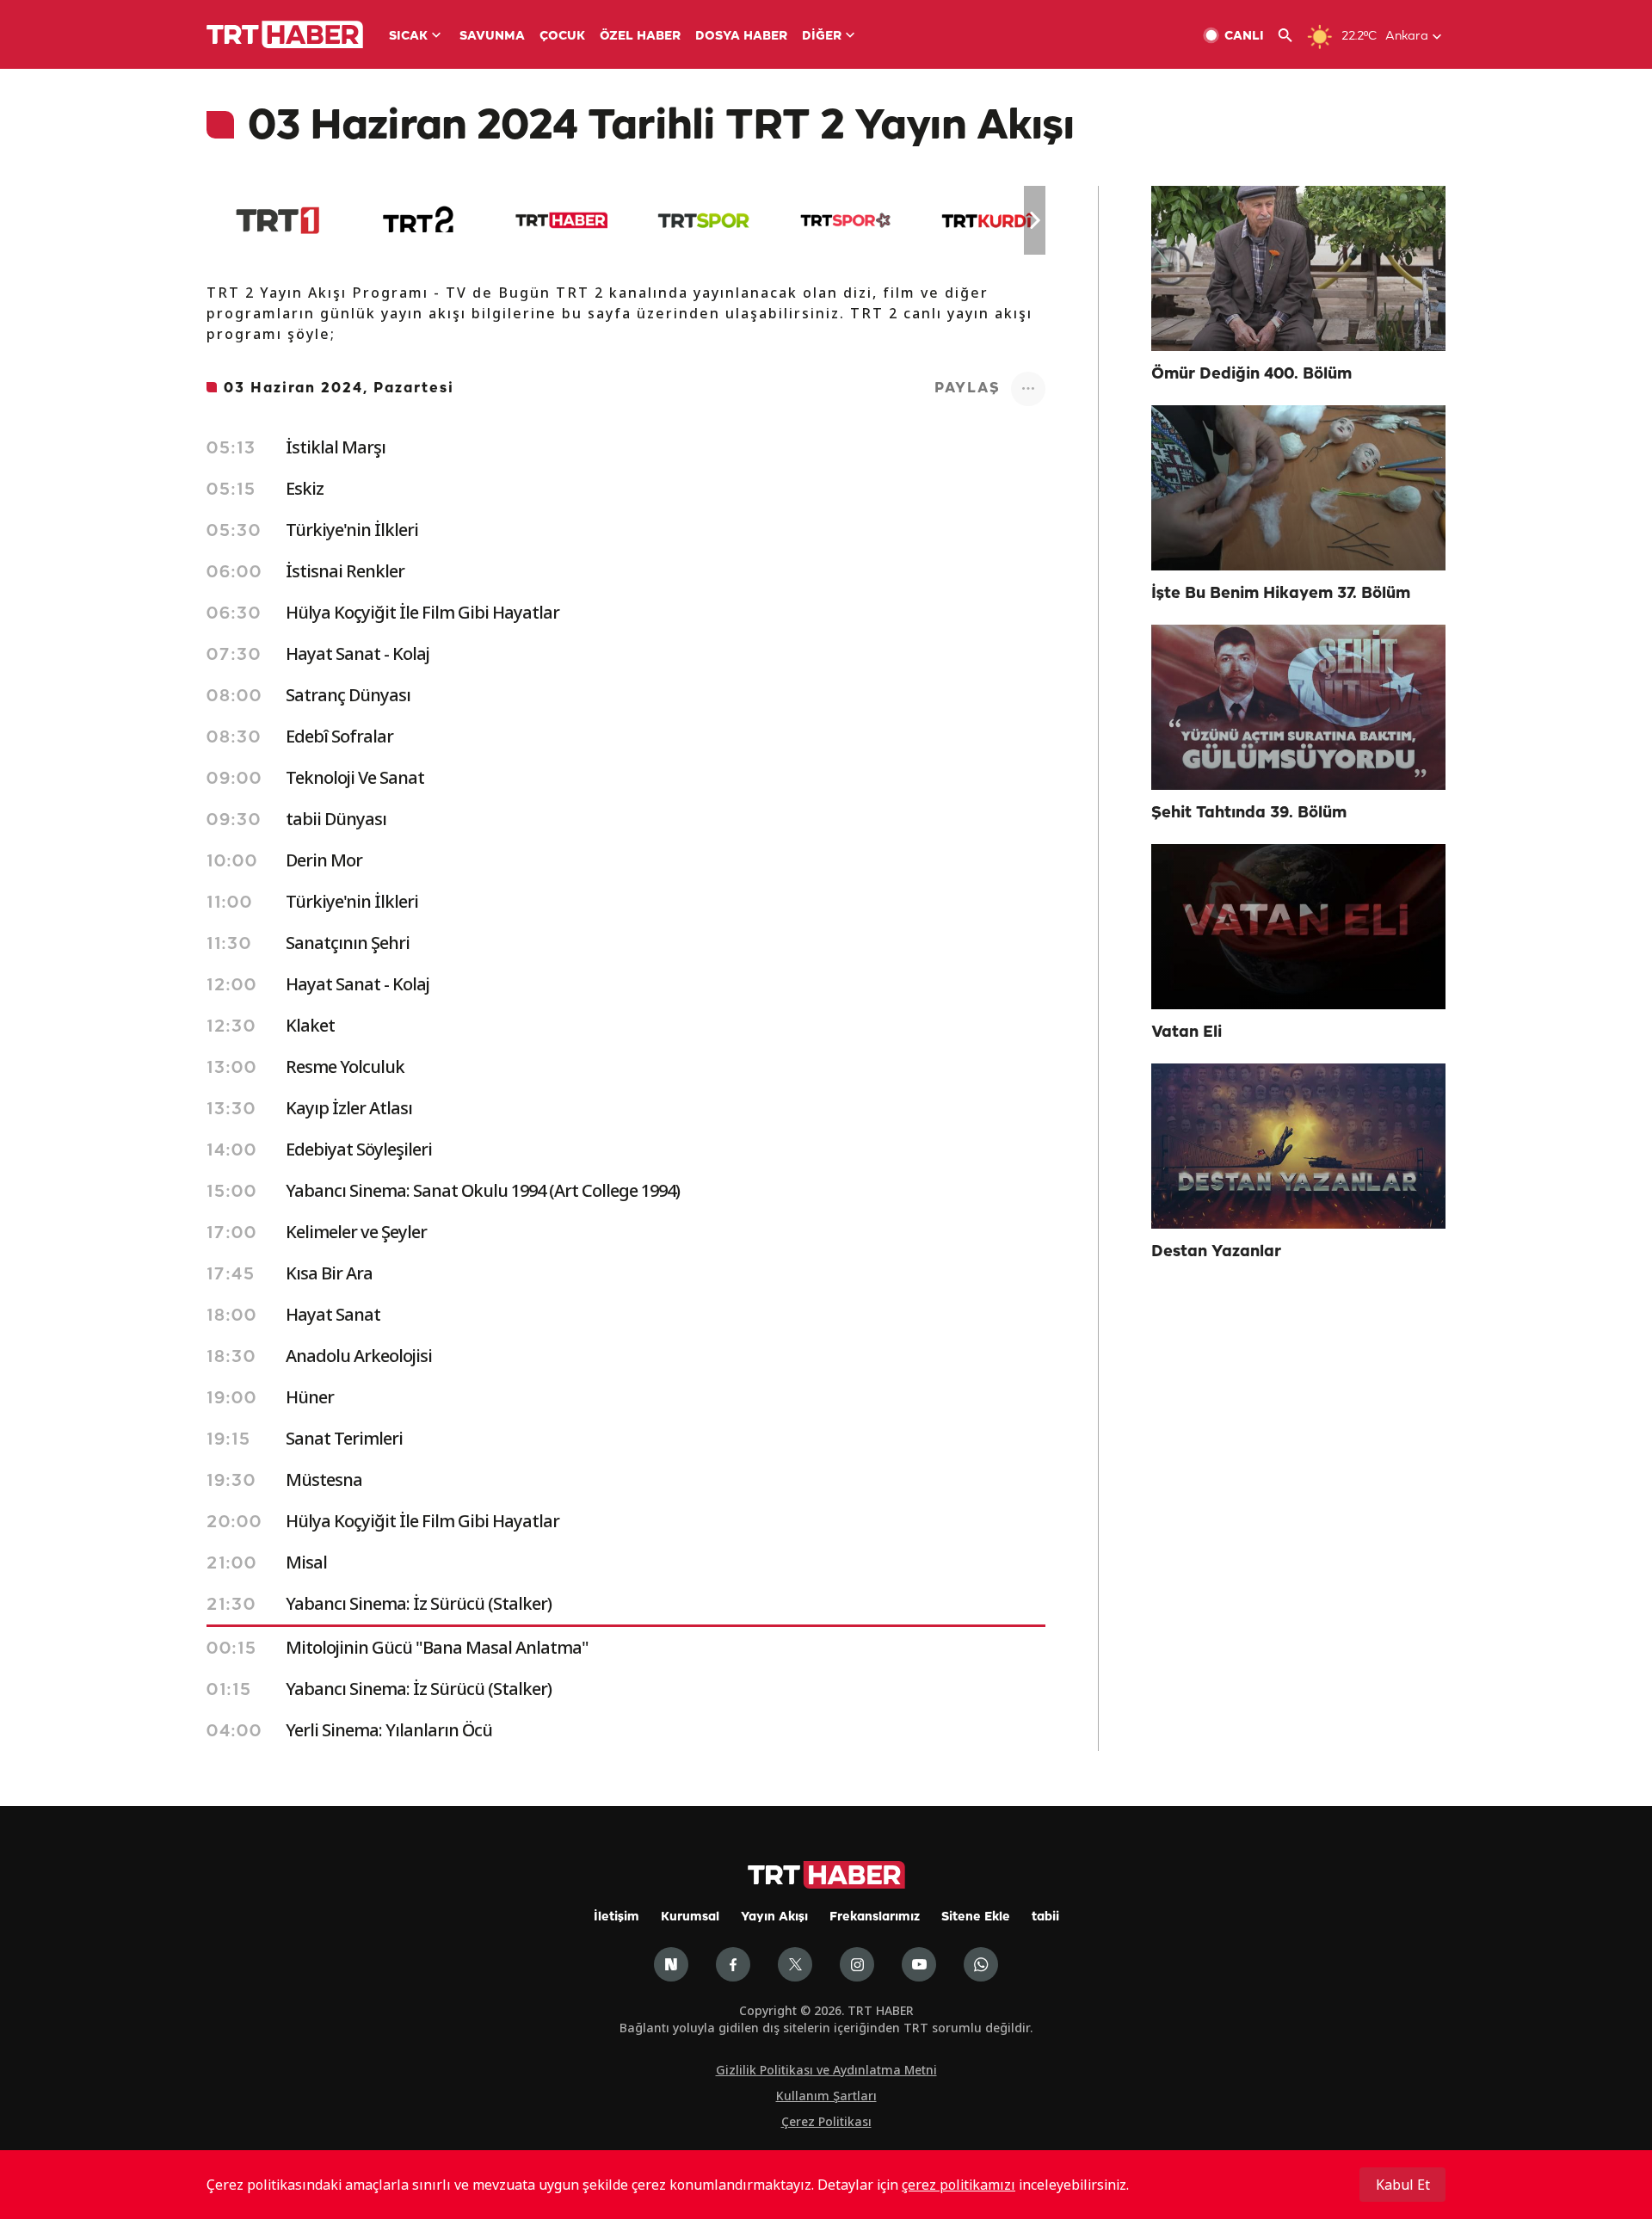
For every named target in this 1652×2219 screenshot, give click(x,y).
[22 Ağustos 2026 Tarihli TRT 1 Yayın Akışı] (277, 220)
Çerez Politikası (826, 2121)
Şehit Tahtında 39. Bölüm (1249, 813)
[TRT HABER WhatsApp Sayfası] (981, 1964)
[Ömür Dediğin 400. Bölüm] (1298, 268)
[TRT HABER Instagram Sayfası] (857, 1964)
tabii (1045, 1917)
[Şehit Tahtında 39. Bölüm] (1298, 707)
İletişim (616, 1917)
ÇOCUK (562, 37)
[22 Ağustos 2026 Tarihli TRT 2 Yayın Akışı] (419, 220)
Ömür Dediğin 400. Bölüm (1251, 374)
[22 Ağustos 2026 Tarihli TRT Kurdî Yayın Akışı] (987, 220)
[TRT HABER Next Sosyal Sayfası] (671, 1964)
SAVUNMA (492, 37)
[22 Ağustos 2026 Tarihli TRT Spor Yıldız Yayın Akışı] (845, 220)
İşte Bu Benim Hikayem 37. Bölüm (1281, 594)
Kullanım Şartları (826, 2096)
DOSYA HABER (741, 37)
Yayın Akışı (774, 1917)
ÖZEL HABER (640, 37)
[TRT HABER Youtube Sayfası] (919, 1964)
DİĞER (822, 37)
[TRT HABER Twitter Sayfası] (795, 1964)
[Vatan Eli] (1298, 927)
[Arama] (1292, 36)
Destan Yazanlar (1216, 1252)
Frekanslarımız (875, 1917)
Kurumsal (690, 1917)
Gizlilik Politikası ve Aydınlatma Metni (826, 2070)
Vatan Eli (1187, 1032)
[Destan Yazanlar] (1298, 1146)
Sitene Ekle (976, 1917)
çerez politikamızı (959, 2185)
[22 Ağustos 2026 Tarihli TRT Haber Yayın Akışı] (561, 220)
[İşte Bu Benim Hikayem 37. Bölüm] (1298, 488)
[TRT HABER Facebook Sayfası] (733, 1964)
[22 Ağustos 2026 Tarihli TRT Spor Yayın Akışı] (703, 220)
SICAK (408, 37)
